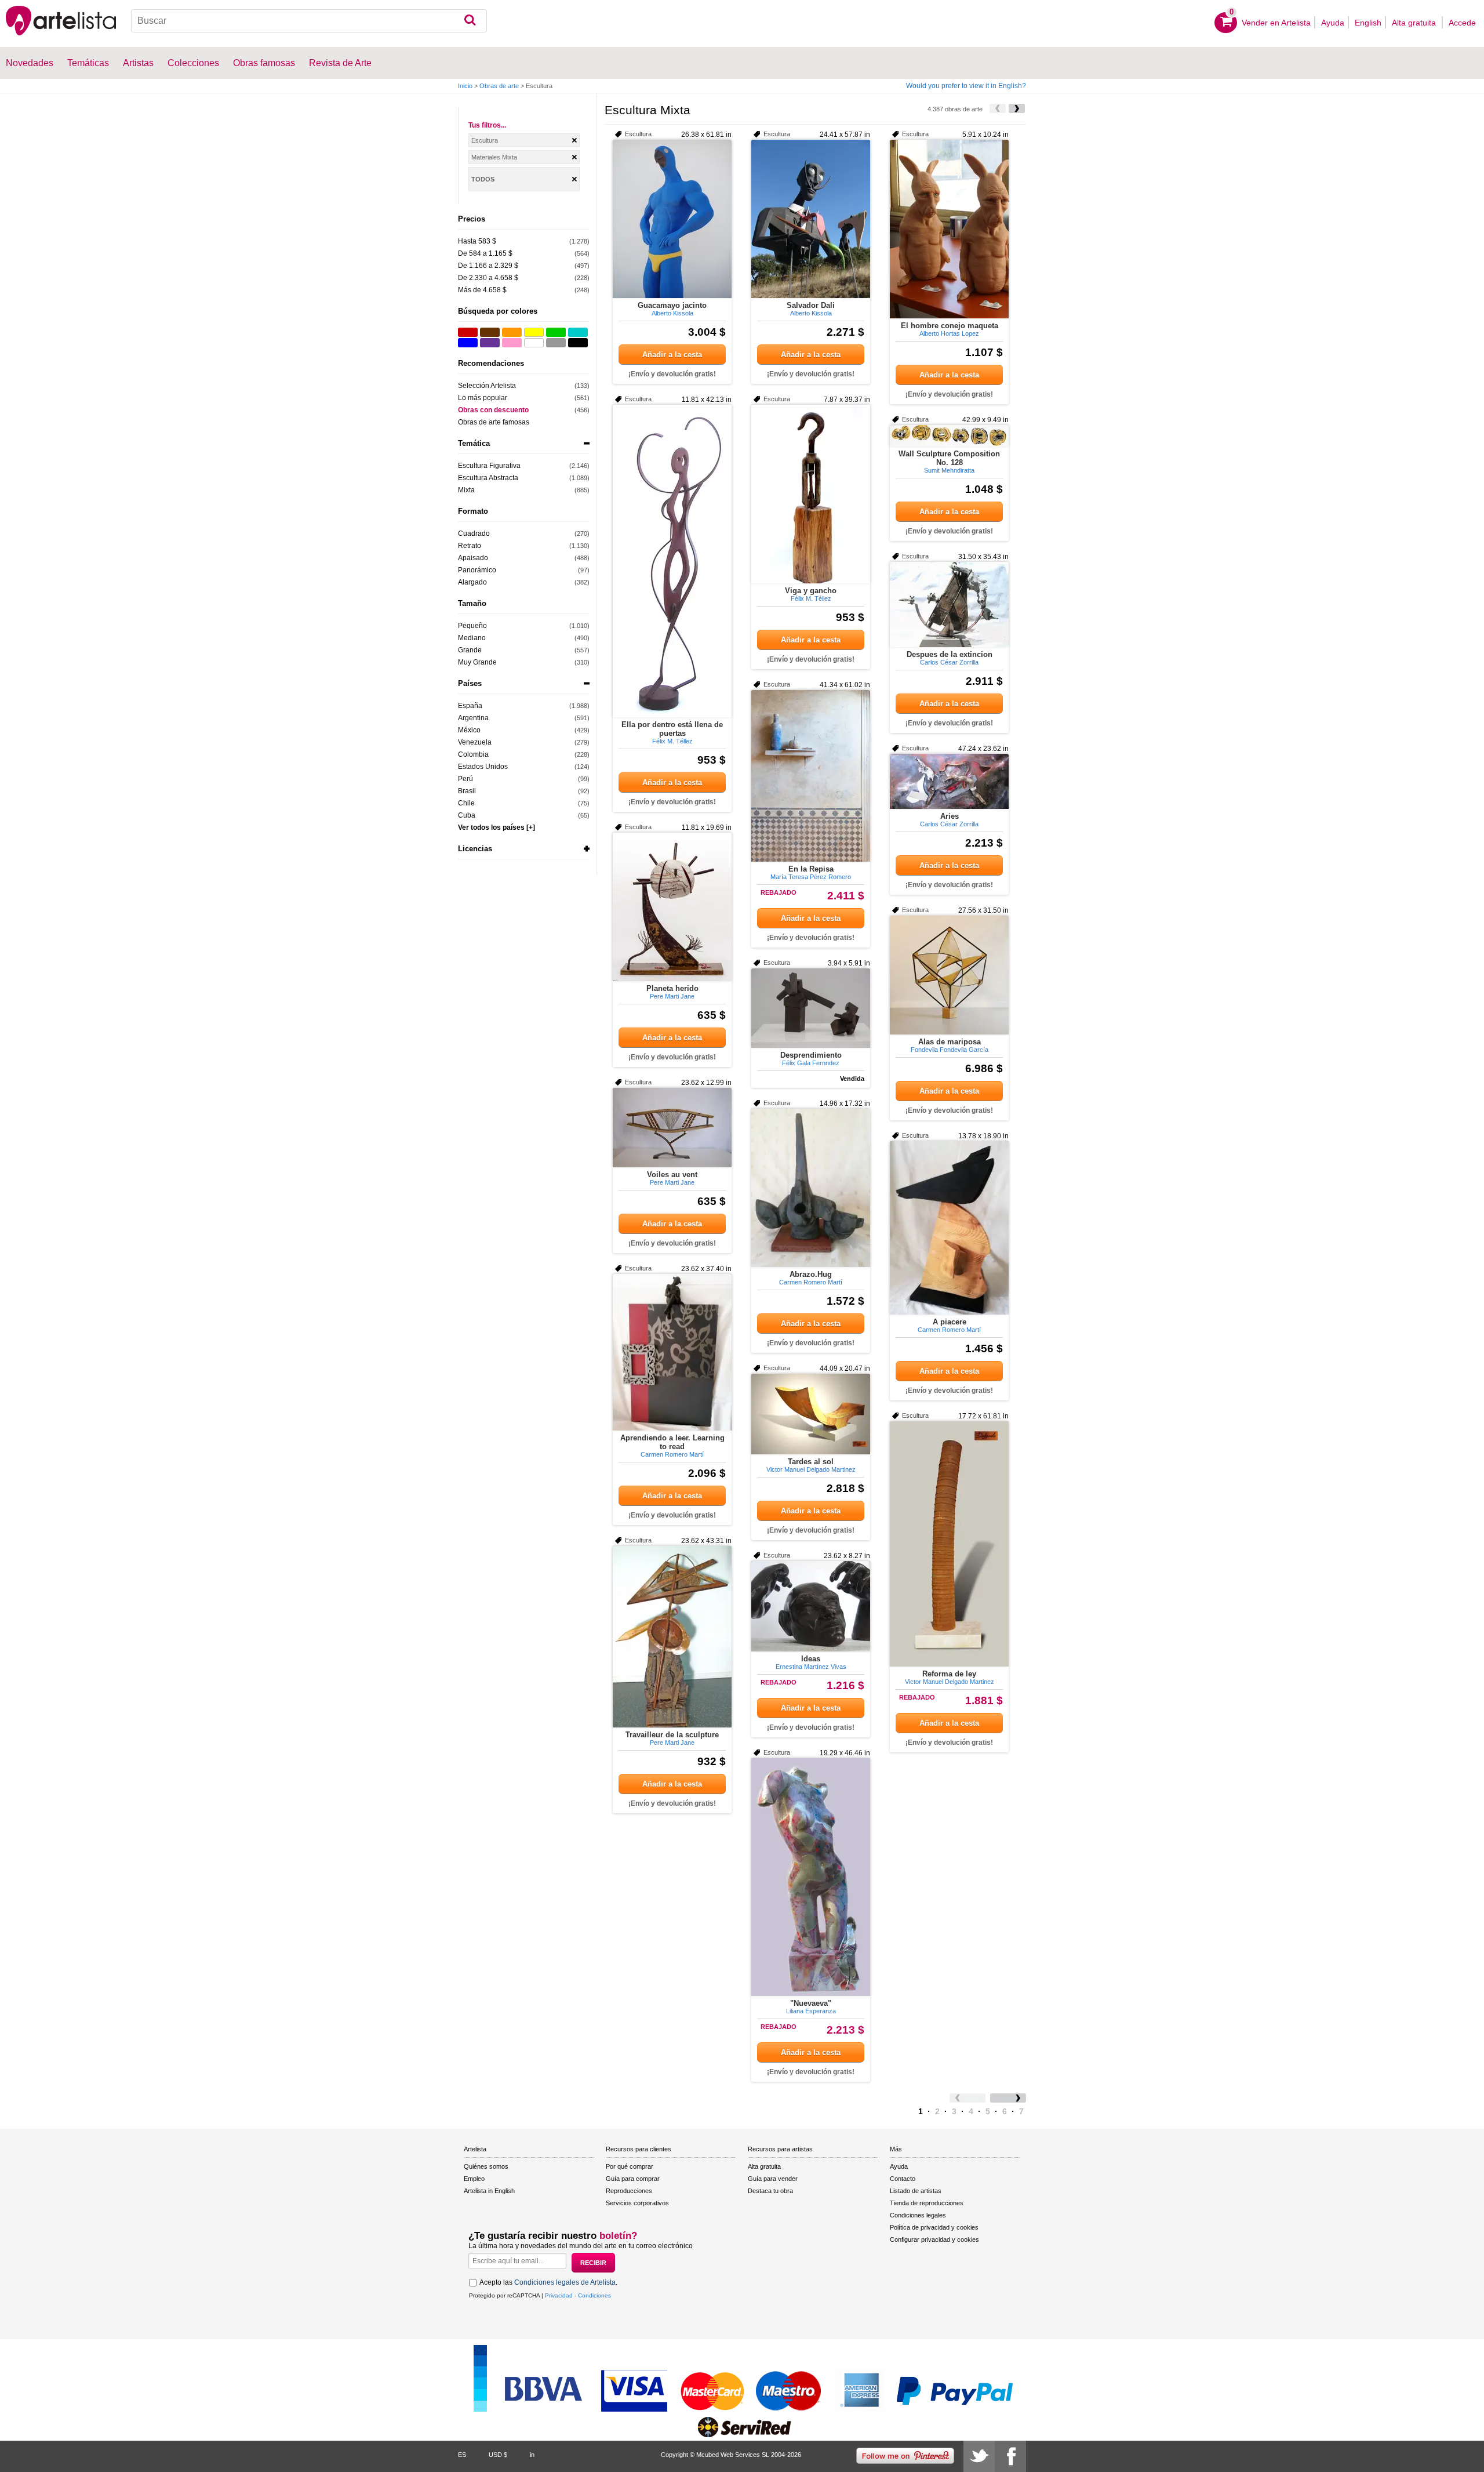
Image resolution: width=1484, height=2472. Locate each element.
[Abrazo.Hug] (811, 1188)
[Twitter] (979, 2456)
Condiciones (594, 2295)
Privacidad (559, 2295)
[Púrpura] (490, 343)
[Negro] (578, 343)
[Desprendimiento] (811, 1008)
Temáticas (88, 63)
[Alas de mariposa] (949, 975)
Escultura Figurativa (489, 466)
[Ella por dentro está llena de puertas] (672, 561)
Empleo (474, 2179)
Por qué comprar (630, 2166)
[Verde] (556, 332)
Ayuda (1333, 23)
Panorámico (477, 570)
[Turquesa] (578, 332)
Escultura (485, 140)
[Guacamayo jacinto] (672, 219)
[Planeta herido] (672, 907)
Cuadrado (474, 533)
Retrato (470, 546)
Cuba (467, 815)
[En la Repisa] (811, 776)
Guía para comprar (633, 2179)
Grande (470, 650)
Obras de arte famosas (494, 422)
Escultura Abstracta (488, 478)
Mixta (466, 490)
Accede (1462, 23)
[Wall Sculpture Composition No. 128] (949, 436)
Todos (483, 179)
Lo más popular (483, 398)
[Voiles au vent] (672, 1128)
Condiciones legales (918, 2215)
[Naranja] (512, 332)
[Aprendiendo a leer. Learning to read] (672, 1352)
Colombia (473, 754)
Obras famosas (264, 63)
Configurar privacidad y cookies (934, 2239)
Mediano (472, 638)
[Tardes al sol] (811, 1414)
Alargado (472, 582)
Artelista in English (489, 2191)
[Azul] (468, 343)
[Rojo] (468, 332)
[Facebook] (1010, 2456)
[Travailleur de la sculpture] (672, 1637)
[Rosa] (512, 343)
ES (462, 2455)
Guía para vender (773, 2179)
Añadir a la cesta (672, 355)
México (469, 730)
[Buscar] (470, 21)
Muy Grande (477, 662)
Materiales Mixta (494, 157)
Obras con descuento (493, 410)
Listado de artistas (916, 2191)
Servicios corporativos (637, 2203)
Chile (466, 803)
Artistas (138, 63)
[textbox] (309, 21)
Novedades (30, 63)
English (1368, 23)
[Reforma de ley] (949, 1544)
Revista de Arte (340, 63)
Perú (465, 779)
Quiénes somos (486, 2166)
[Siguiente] (1017, 108)
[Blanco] (534, 343)
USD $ (498, 2455)
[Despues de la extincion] (949, 605)
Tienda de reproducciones (927, 2203)
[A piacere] (949, 1228)
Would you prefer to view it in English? (966, 86)
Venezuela (475, 742)
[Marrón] (490, 332)
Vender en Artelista (1276, 23)
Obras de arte (499, 86)
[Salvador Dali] (811, 219)
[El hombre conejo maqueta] (949, 229)
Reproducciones (629, 2191)
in (532, 2455)
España (470, 706)
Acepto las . (548, 2282)
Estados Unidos (483, 767)
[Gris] (556, 343)
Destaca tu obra (770, 2191)
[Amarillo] (534, 332)
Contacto (903, 2179)
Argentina (473, 718)
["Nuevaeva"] (811, 1877)
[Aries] (949, 781)
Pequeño (472, 626)
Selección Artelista (487, 386)
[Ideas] (811, 1606)
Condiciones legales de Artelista (565, 2282)
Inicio (465, 86)
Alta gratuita (1415, 23)
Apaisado (473, 558)
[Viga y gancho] (811, 494)
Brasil (467, 791)
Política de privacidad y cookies (934, 2227)
